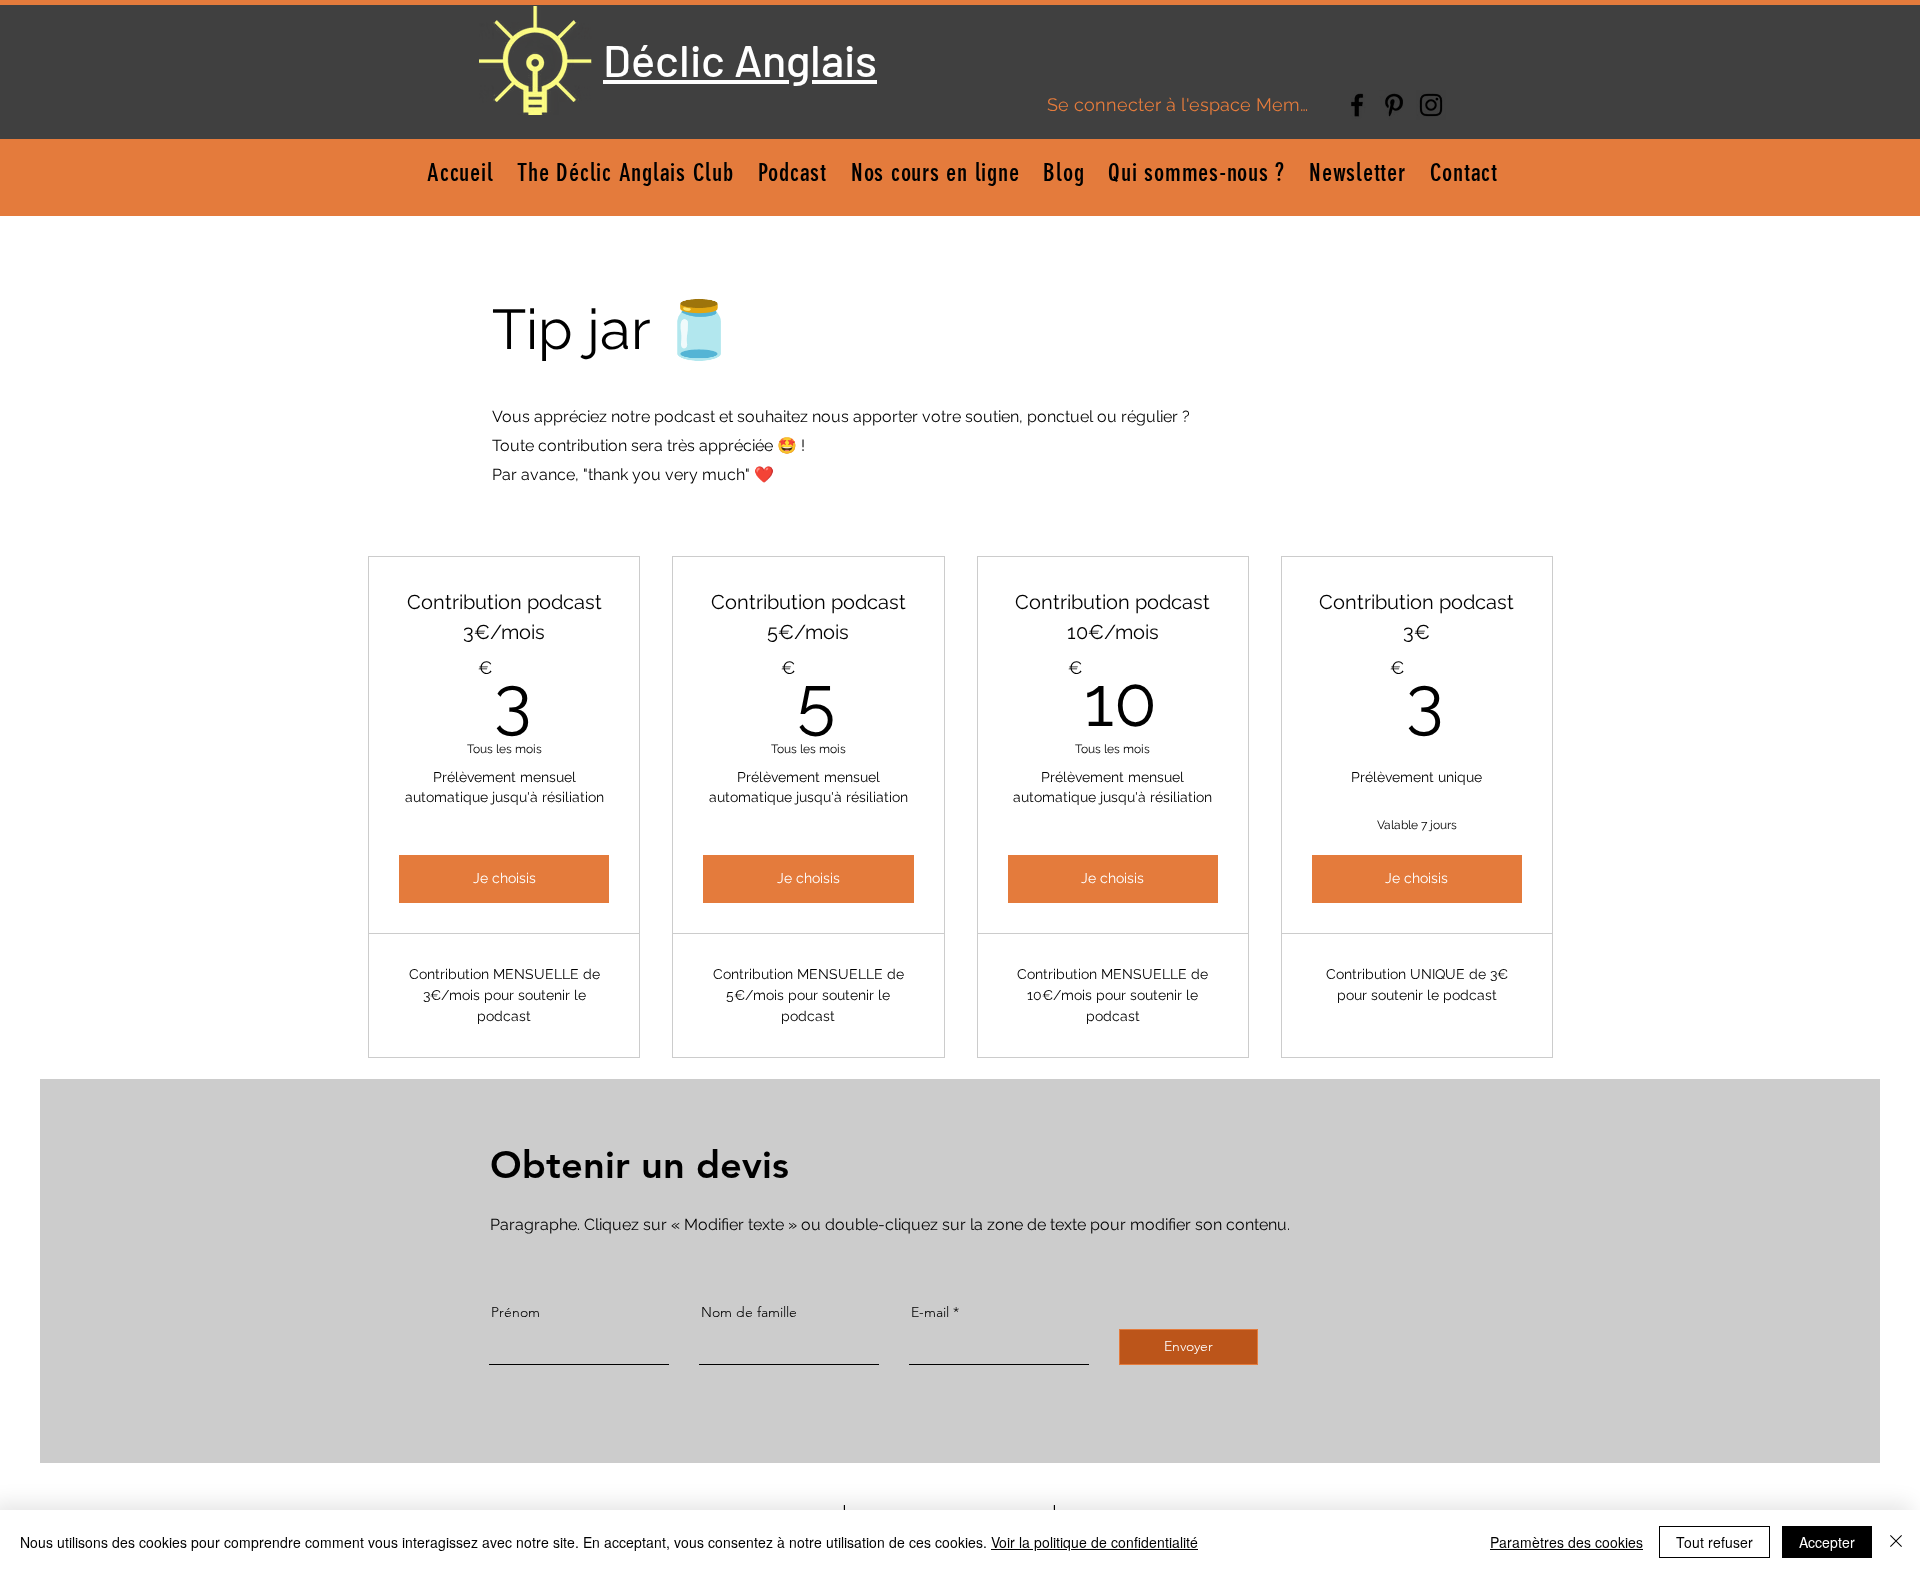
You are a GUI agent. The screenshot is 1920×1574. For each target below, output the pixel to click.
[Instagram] (1431, 105)
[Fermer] (1896, 1542)
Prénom (515, 1312)
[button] (935, 172)
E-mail (930, 1312)
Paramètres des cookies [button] (1566, 1542)
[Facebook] (1357, 105)
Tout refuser (1714, 1542)
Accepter (1827, 1542)
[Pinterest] (1394, 105)
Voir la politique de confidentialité (1094, 1542)
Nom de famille (749, 1312)
